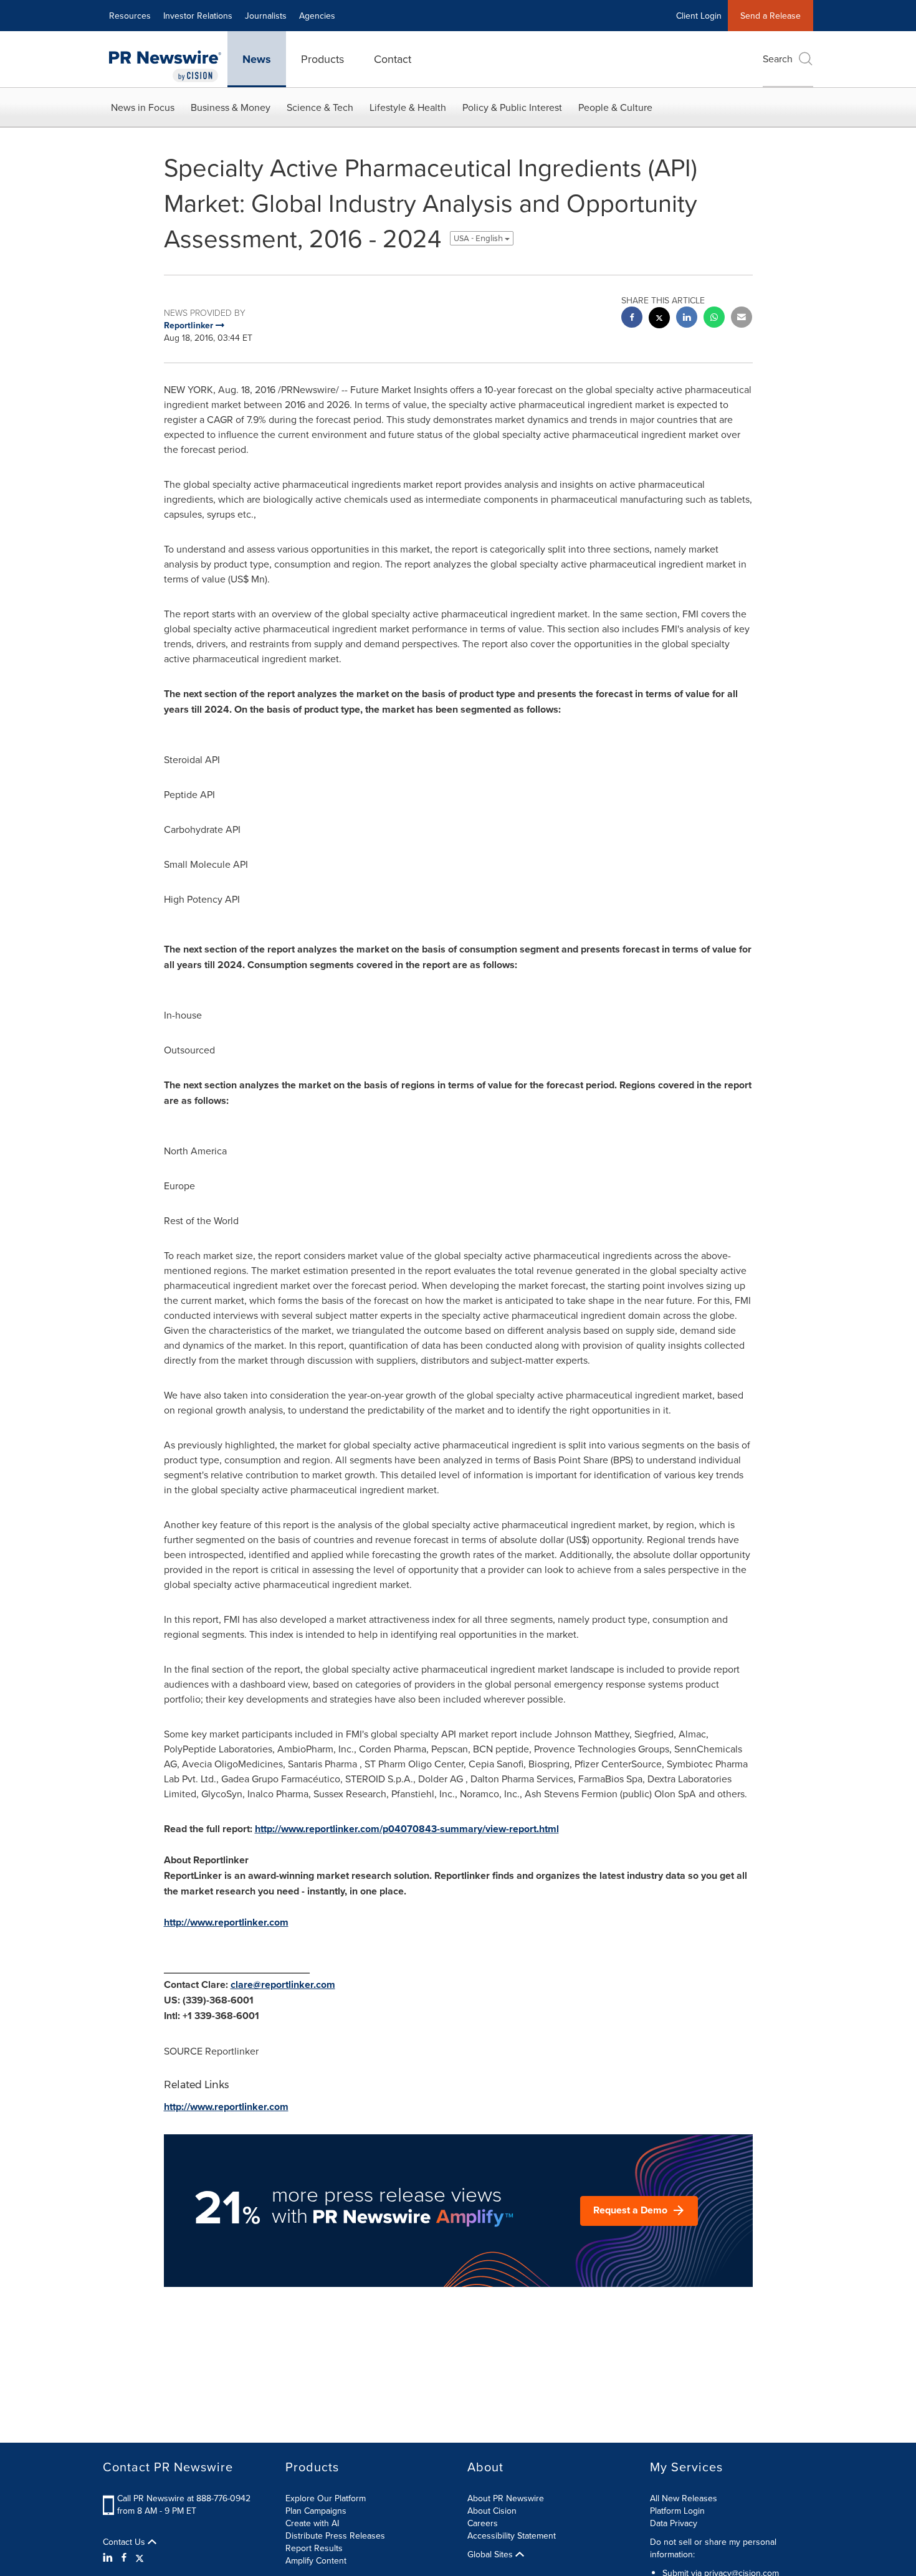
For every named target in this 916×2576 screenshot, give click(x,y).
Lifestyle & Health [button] (408, 107)
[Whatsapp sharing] (714, 319)
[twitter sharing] (659, 319)
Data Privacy (674, 2523)
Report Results (314, 2548)
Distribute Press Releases (335, 2536)
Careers (483, 2523)
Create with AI (312, 2523)
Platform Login (677, 2511)
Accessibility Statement (512, 2536)
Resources (130, 16)
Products (322, 59)
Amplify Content (316, 2560)
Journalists (266, 16)
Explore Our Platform (326, 2498)
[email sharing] (742, 319)
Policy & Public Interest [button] (512, 107)
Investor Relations (198, 16)
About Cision (492, 2511)
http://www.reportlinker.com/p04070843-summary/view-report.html (407, 1829)
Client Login (699, 16)
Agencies (317, 16)
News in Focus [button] (143, 107)
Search (778, 59)
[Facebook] (124, 2557)
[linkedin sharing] (687, 319)
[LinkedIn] (109, 2557)
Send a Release (770, 16)
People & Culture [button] (615, 107)
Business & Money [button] (231, 107)
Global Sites (491, 2554)
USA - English (479, 238)
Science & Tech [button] (320, 107)
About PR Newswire (506, 2498)
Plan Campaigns (316, 2511)
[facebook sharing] (632, 319)
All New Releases (684, 2498)
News (257, 59)
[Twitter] (140, 2557)
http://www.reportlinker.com (226, 1922)
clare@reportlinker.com (283, 1984)
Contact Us (125, 2542)
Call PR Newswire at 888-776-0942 (184, 2498)
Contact (393, 59)
